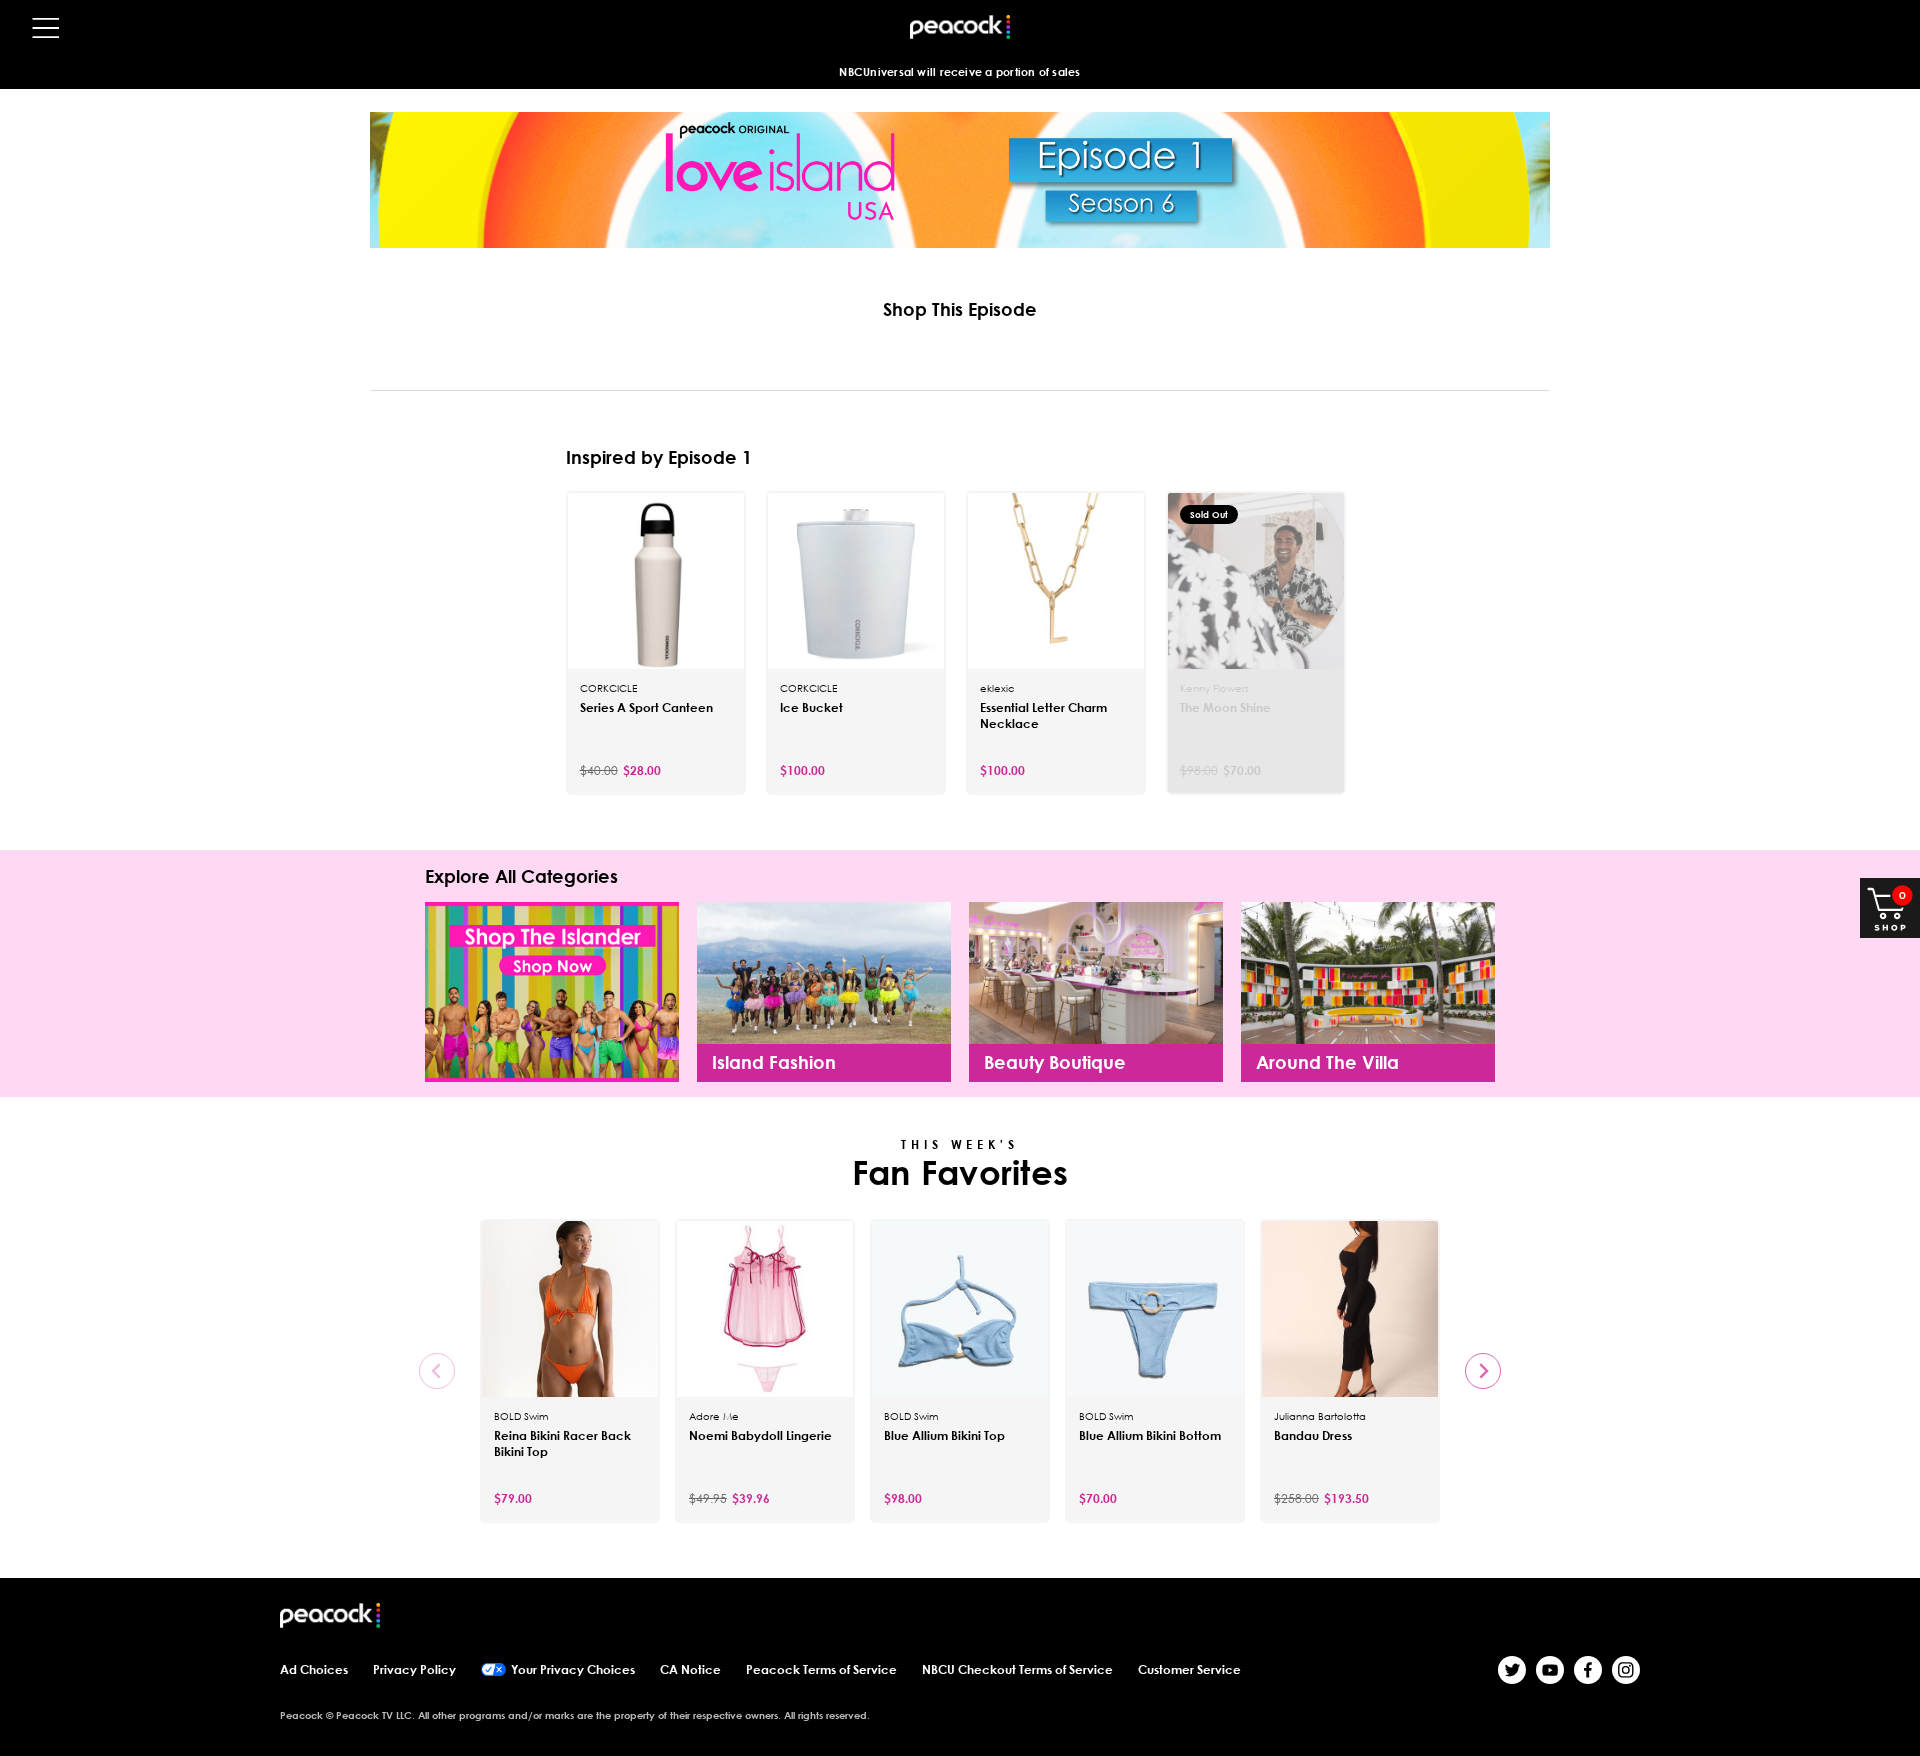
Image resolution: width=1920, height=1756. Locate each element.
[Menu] (46, 28)
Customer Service (1189, 1669)
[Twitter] (1512, 1670)
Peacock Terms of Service (821, 1669)
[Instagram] (1626, 1670)
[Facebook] (1588, 1670)
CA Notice (690, 1669)
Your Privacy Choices (573, 1669)
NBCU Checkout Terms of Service (1017, 1669)
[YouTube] (1550, 1670)
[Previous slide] (437, 1371)
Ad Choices (314, 1669)
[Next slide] (1483, 1371)
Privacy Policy (414, 1669)
